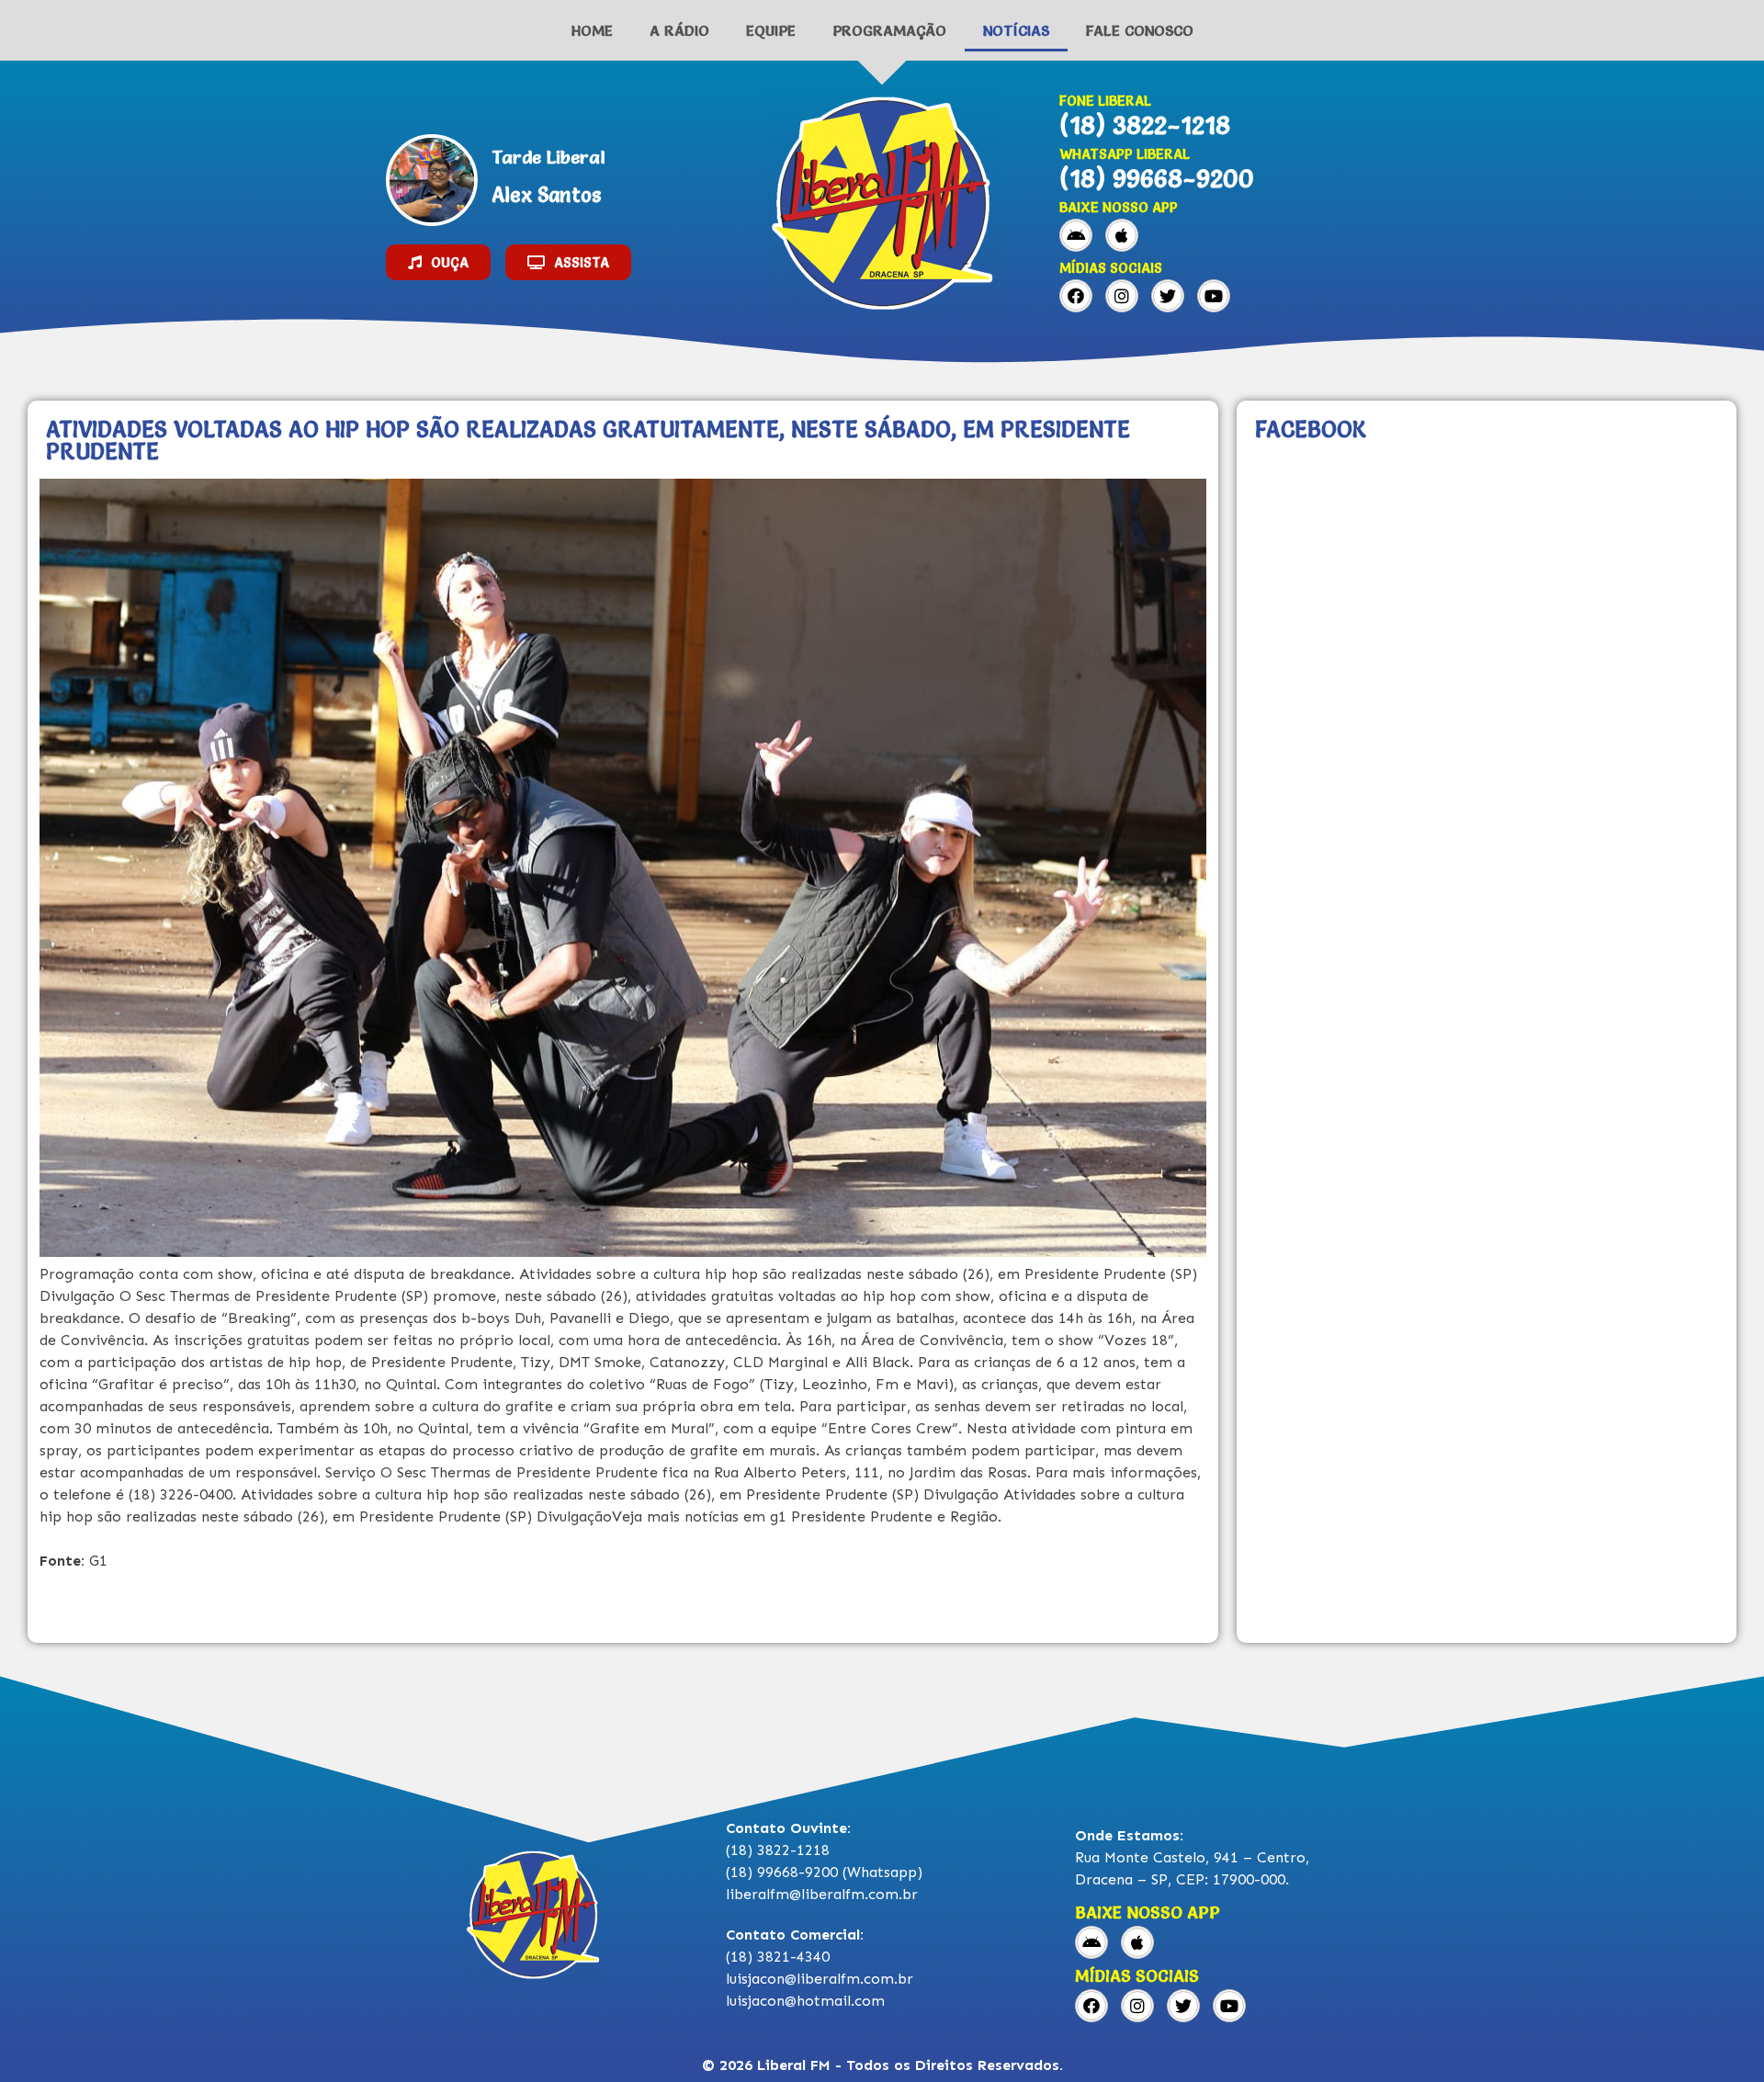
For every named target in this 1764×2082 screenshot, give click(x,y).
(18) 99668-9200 (1157, 178)
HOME (592, 30)
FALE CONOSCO (1140, 30)
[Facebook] (1076, 296)
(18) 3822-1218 (1145, 125)
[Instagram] (1122, 296)
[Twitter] (1168, 296)
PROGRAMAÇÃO (889, 30)
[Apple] (1122, 235)
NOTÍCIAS (1016, 30)
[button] (438, 262)
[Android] (1076, 235)
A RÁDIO (679, 30)
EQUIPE (771, 30)
